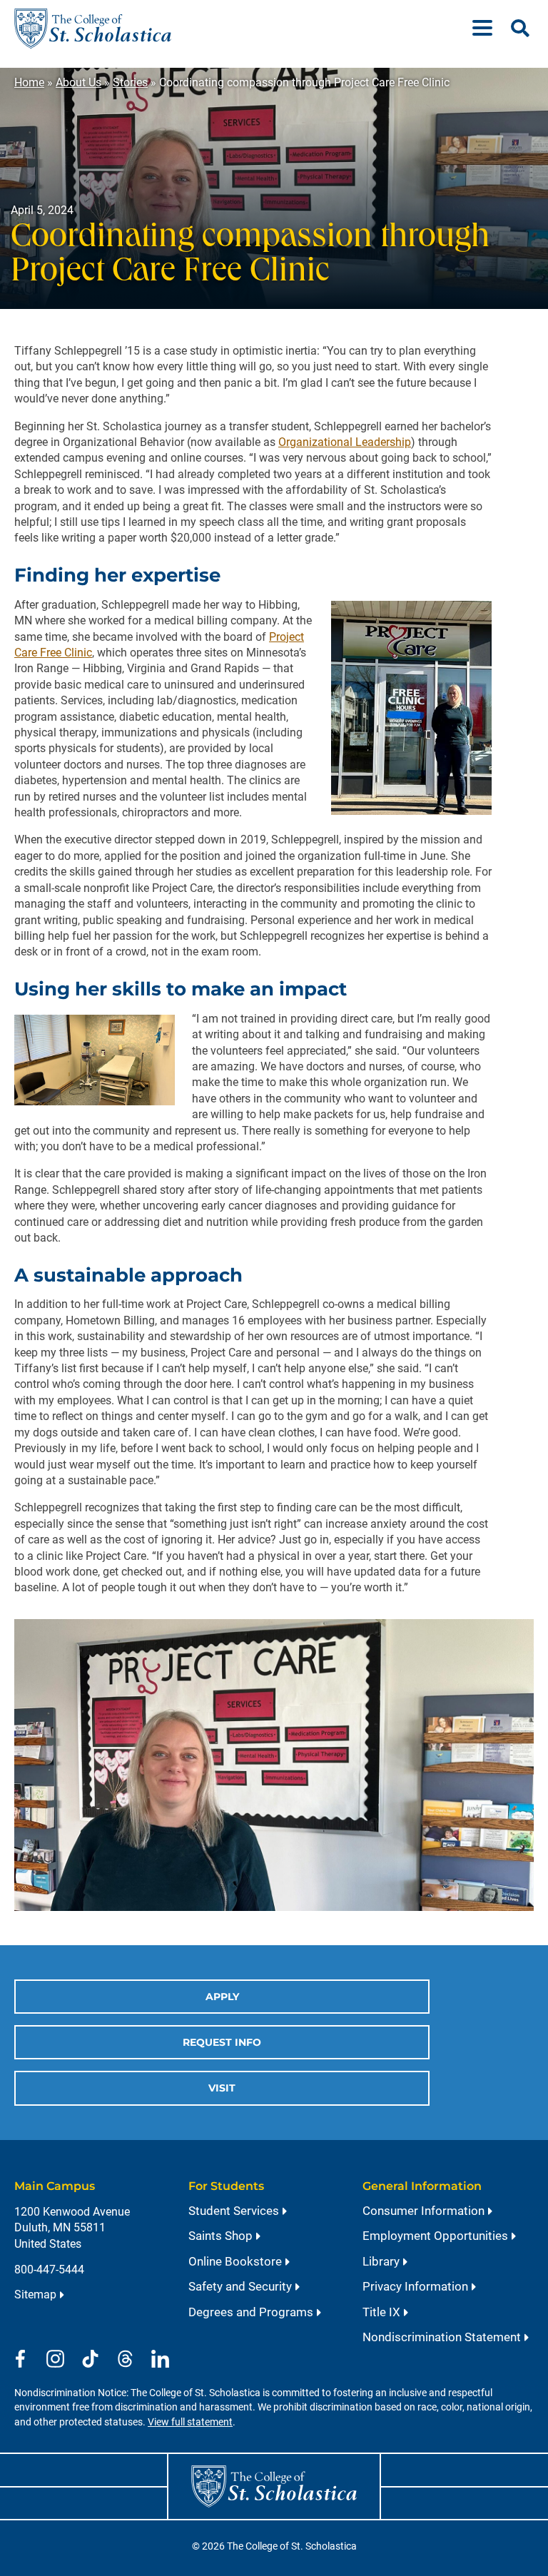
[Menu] (488, 29)
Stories (130, 82)
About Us (78, 82)
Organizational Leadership (345, 442)
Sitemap (35, 2294)
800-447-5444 (49, 2270)
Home (29, 82)
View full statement (190, 2422)
